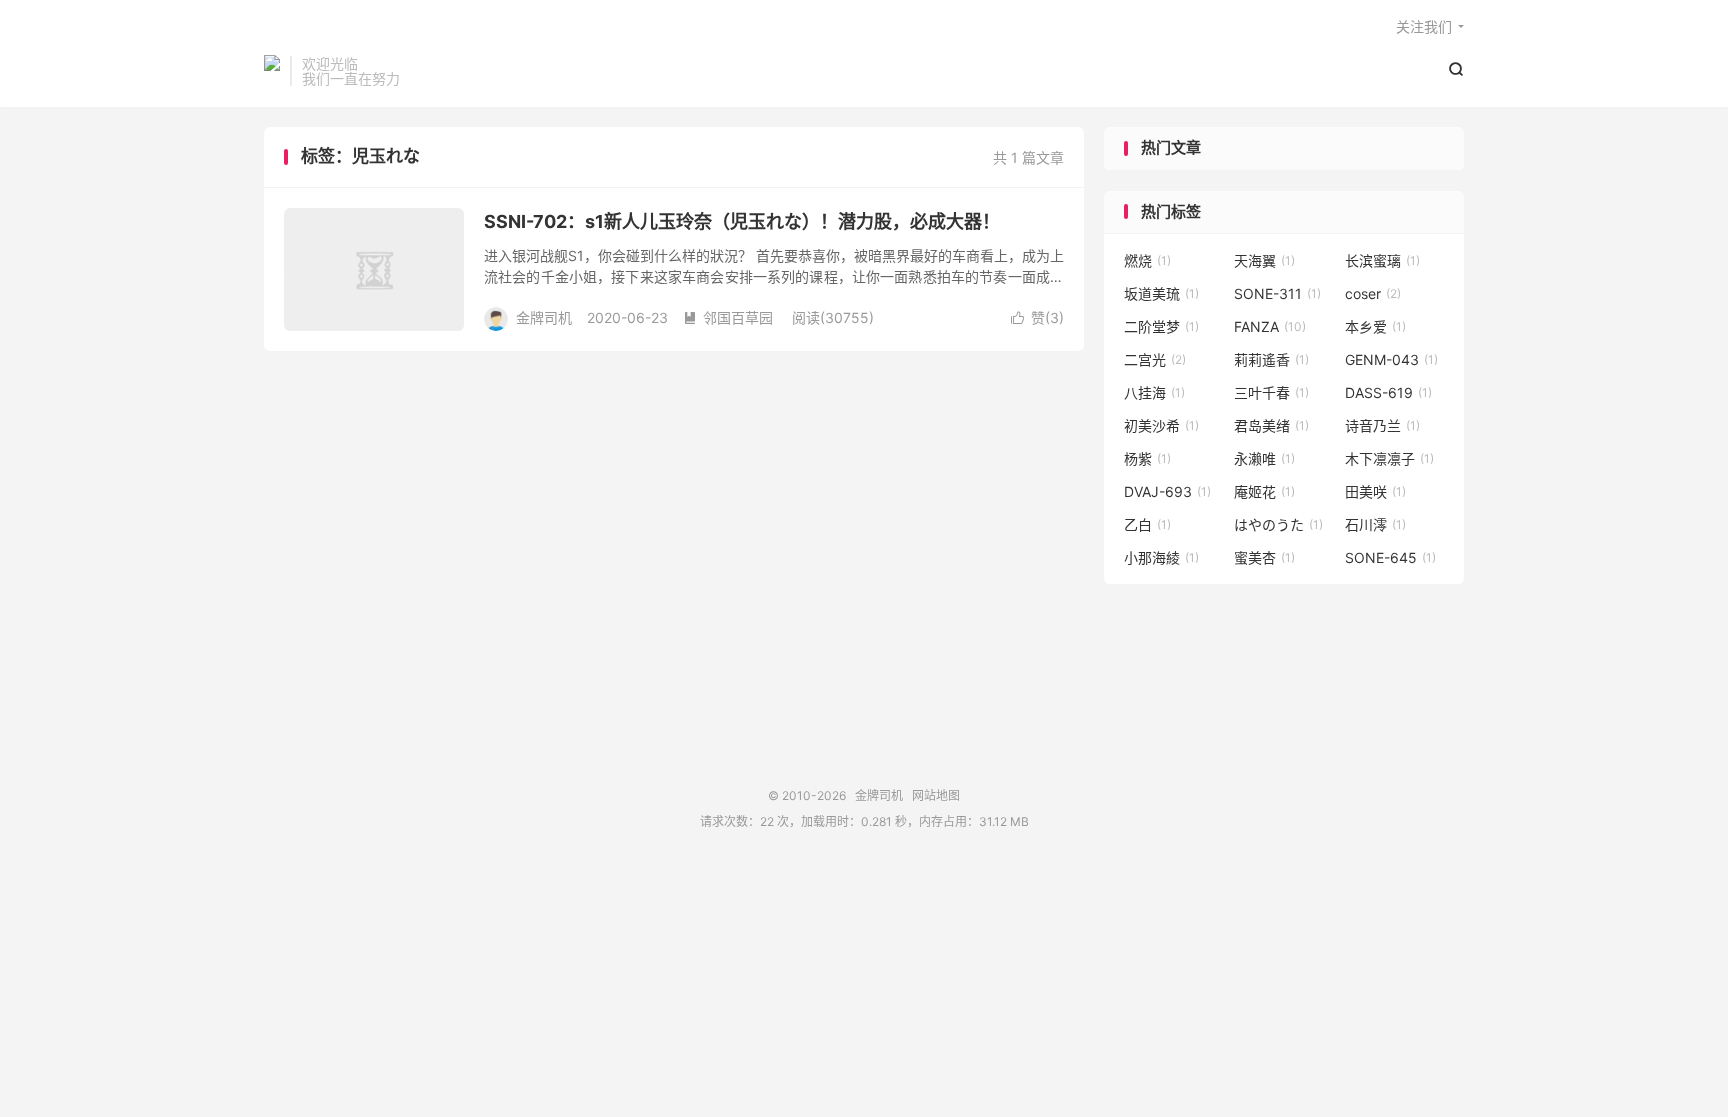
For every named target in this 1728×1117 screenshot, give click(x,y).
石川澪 (1375, 524)
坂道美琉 (1161, 293)
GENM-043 (1391, 359)
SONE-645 (1390, 557)
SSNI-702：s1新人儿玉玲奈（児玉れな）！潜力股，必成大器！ (742, 221)
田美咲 (1375, 491)
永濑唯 (1264, 458)
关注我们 (1424, 26)
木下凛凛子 (1389, 458)
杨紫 (1147, 458)
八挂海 (1154, 392)
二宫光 (1155, 359)
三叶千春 (1271, 392)
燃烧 (1147, 260)
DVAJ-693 (1167, 491)
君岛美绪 (1271, 425)
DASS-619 (1388, 392)
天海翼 (1264, 260)
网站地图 (936, 795)
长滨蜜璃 (1382, 260)
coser (1373, 293)
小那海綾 (1161, 557)
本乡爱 (1375, 326)
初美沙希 (1161, 425)
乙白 (1147, 524)
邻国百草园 (728, 317)
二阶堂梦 (1161, 326)
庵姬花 (1264, 491)
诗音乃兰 (1382, 425)
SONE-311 (1277, 293)
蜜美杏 (1264, 557)
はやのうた (1278, 524)
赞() (1037, 317)
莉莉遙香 (1271, 359)
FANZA (1270, 326)
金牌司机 (272, 71)
